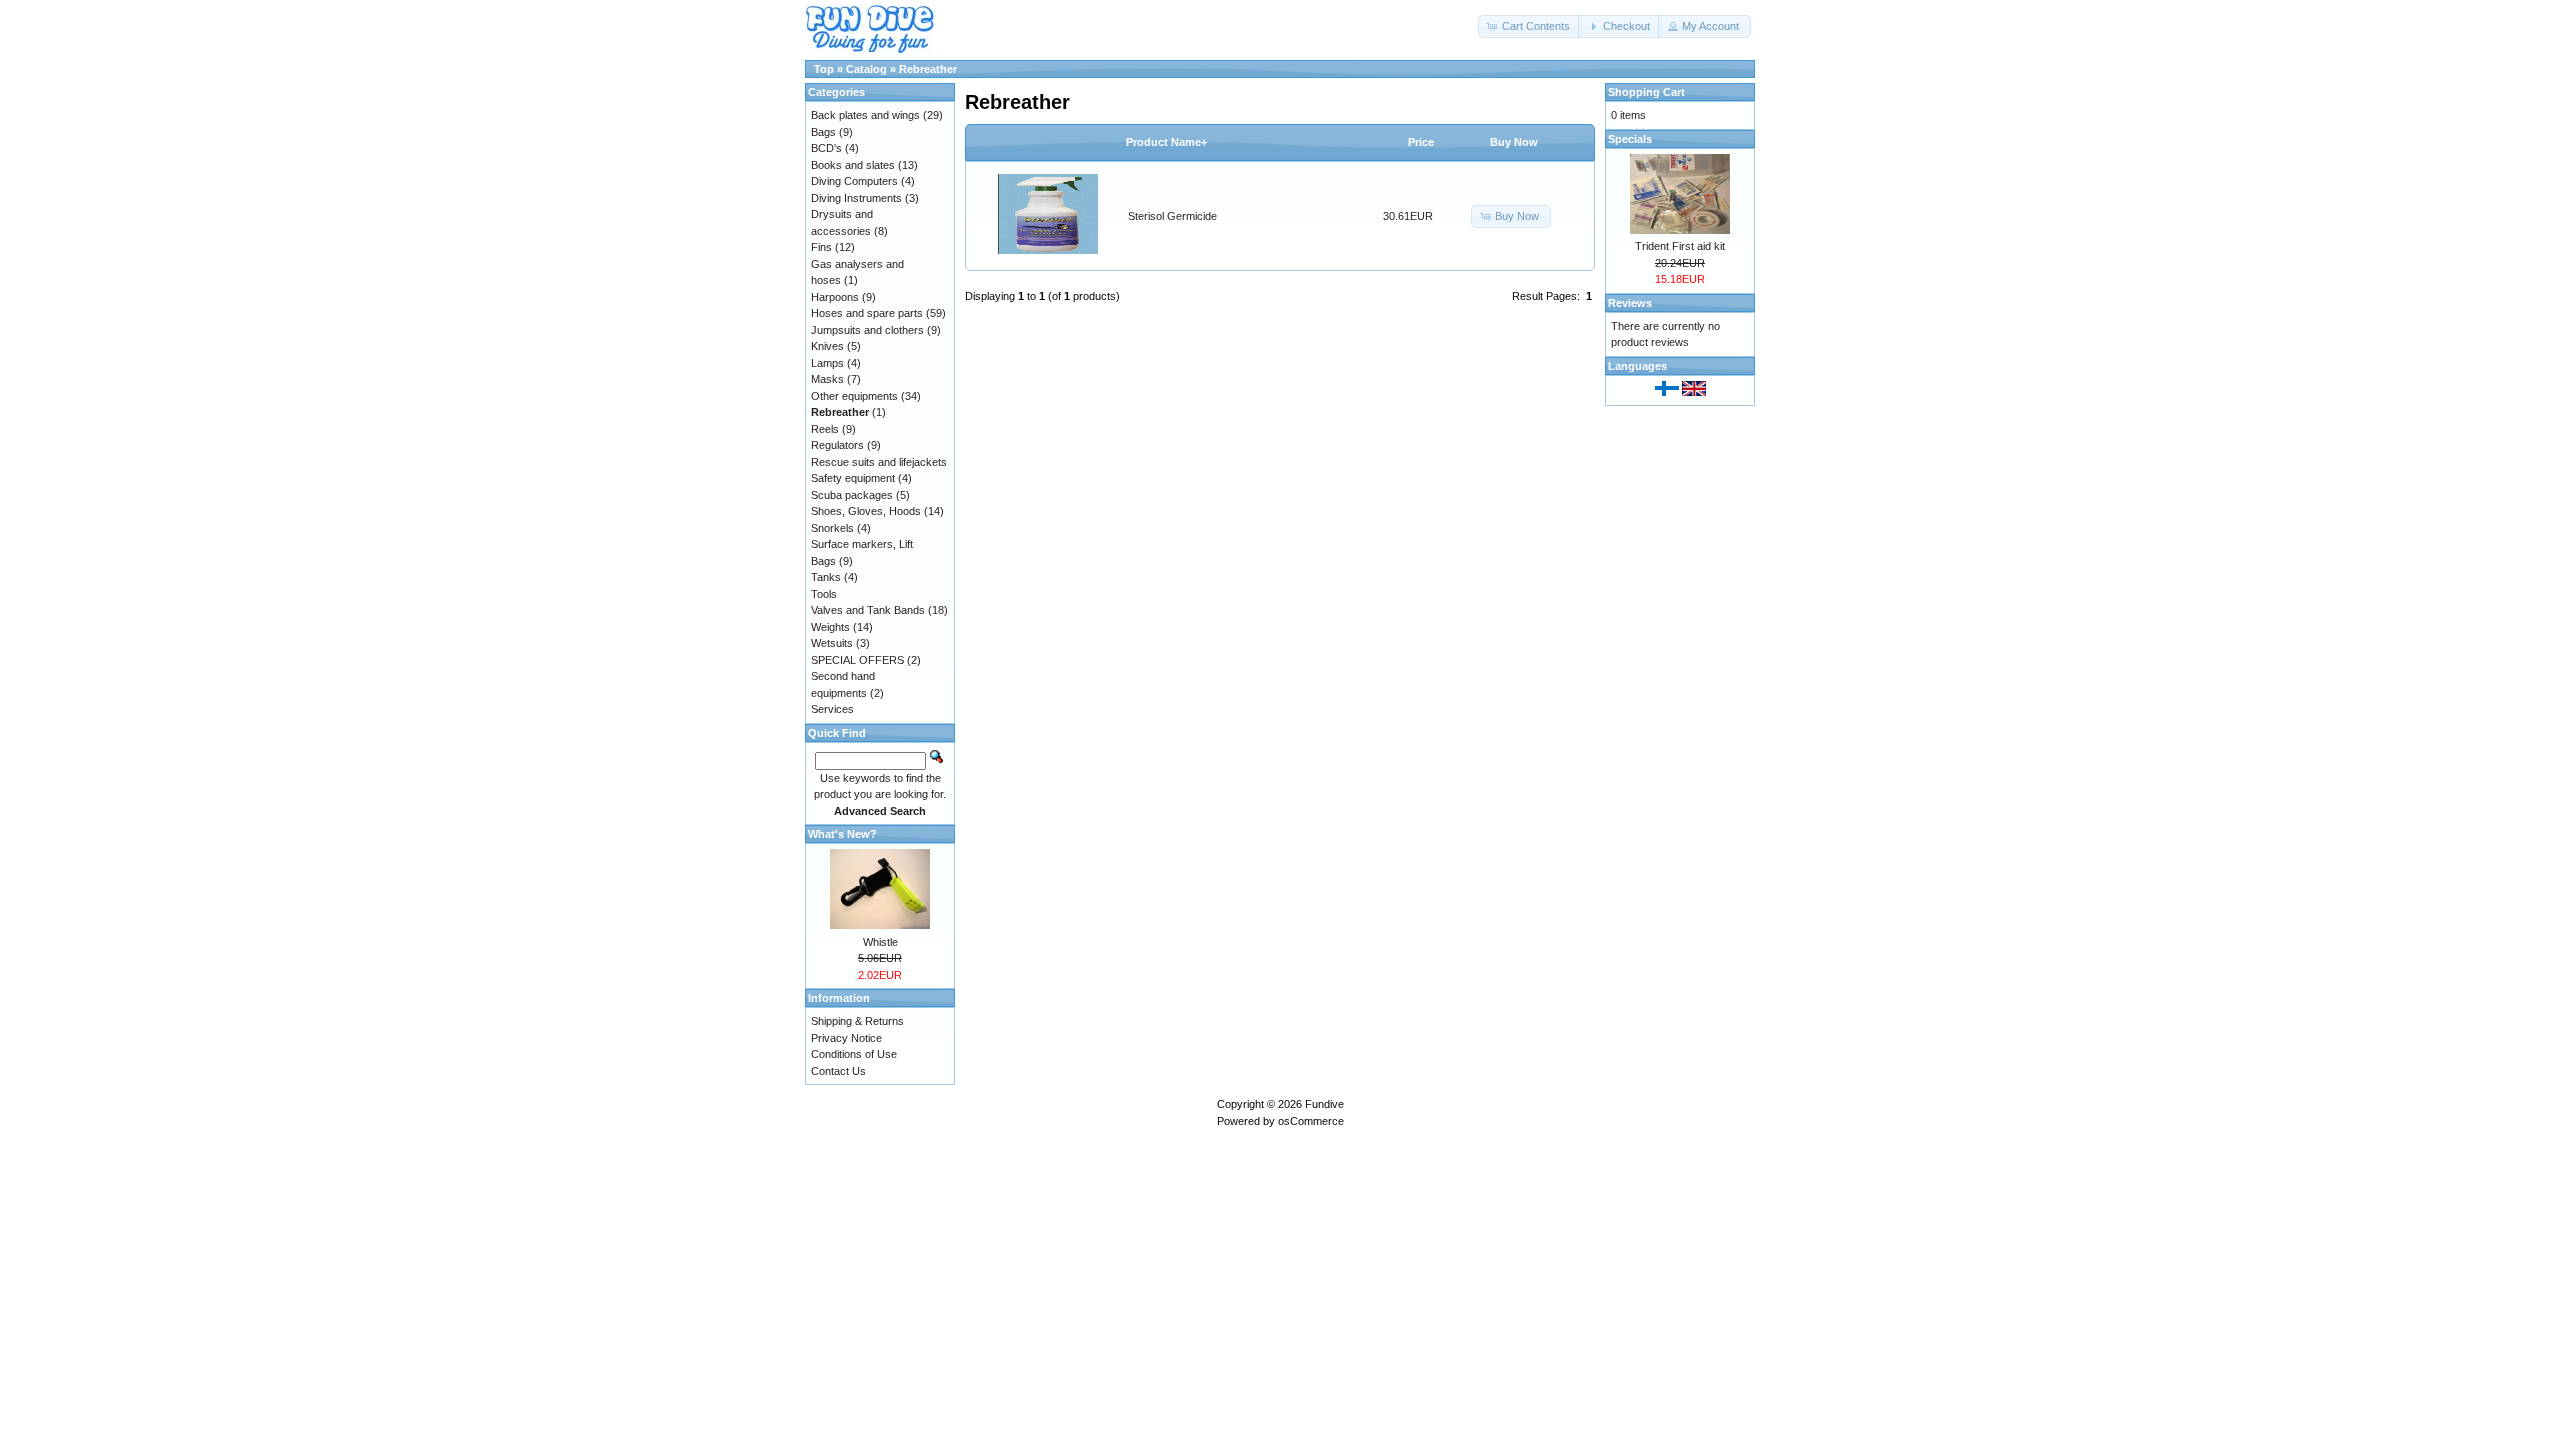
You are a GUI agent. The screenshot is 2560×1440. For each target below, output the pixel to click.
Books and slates (853, 165)
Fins (821, 247)
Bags (823, 132)
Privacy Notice (846, 1038)
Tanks (826, 577)
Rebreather (928, 69)
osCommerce (1311, 1121)
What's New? (842, 834)
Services (832, 709)
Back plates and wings (865, 115)
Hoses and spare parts (867, 313)
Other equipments (854, 396)
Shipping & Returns (857, 1021)
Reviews (1630, 303)
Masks (827, 379)
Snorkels (832, 528)
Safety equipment (853, 478)
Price (1421, 142)
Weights (830, 627)
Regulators (837, 445)
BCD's (826, 148)
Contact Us (838, 1071)
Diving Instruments (856, 198)
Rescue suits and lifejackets (879, 462)
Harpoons (835, 297)
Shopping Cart (1646, 92)
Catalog (866, 69)
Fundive (1324, 1104)
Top (824, 69)
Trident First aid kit (1680, 246)
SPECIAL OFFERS (857, 660)
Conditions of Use (854, 1054)
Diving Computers (854, 181)
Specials (1630, 139)
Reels (825, 429)
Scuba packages (852, 495)
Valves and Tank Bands (868, 610)
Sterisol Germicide (1172, 216)
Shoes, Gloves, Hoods (866, 511)
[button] (1530, 26)
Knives (827, 346)
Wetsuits (832, 643)
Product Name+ (1166, 142)
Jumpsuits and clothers (867, 330)
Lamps (827, 363)
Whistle (880, 942)
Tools (824, 594)
